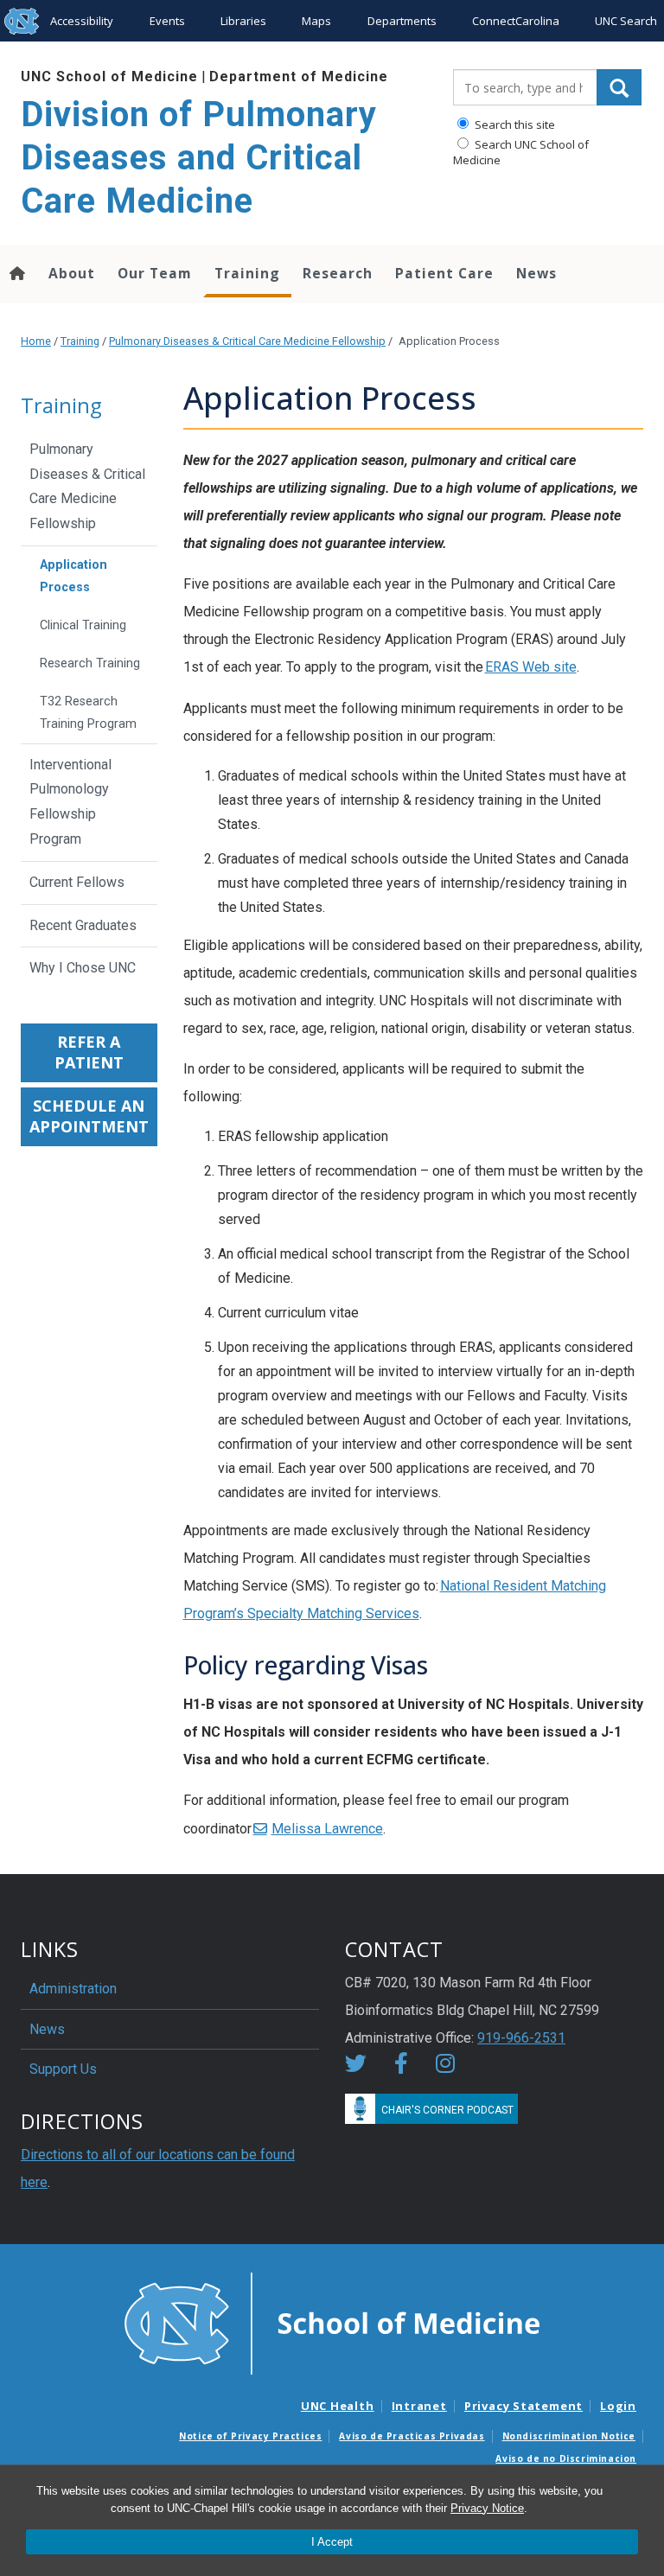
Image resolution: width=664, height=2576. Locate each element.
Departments (402, 21)
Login (618, 2406)
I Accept (332, 2542)
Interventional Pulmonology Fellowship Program (70, 802)
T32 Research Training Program (88, 713)
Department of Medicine (299, 77)
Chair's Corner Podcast (447, 2110)
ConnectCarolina (516, 21)
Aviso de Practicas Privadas (412, 2436)
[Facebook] (401, 2066)
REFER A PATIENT (89, 1052)
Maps (316, 21)
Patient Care (444, 273)
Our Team (155, 273)
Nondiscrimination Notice (569, 2436)
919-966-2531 (521, 2038)
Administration (73, 1989)
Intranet (419, 2406)
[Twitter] (356, 2066)
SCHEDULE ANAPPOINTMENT (89, 1116)
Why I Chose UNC (83, 968)
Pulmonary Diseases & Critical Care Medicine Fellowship (247, 341)
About (72, 273)
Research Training (90, 663)
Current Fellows (77, 882)
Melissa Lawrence (327, 1829)
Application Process (73, 576)
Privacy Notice (487, 2508)
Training (247, 273)
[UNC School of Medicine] (332, 2322)
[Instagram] (445, 2066)
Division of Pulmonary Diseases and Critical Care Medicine (199, 158)
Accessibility (82, 21)
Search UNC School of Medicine (521, 152)
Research (338, 273)
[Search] (619, 87)
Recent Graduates (83, 925)
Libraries (243, 21)
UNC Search (626, 21)
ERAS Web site (531, 667)
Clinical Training (83, 625)
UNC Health (338, 2406)
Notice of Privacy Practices (250, 2436)
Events (167, 21)
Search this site (514, 124)
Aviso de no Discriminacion (566, 2458)
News (536, 273)
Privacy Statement (524, 2406)
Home (36, 341)
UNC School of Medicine (109, 77)
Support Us (63, 2069)
